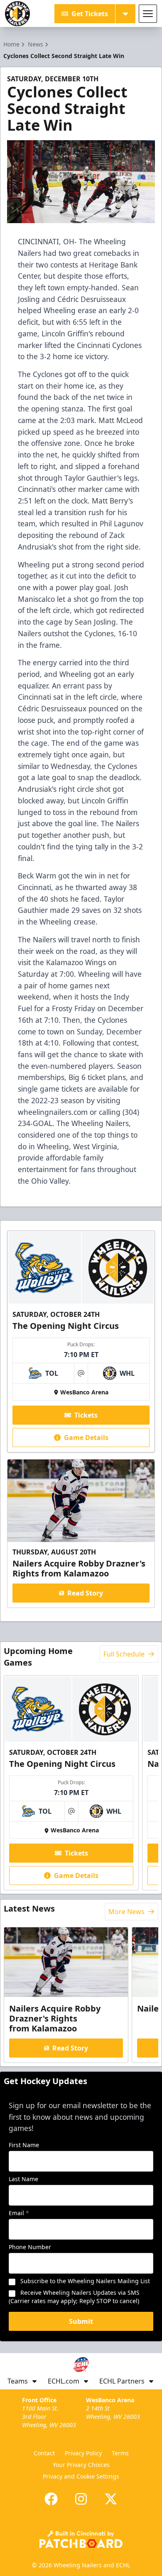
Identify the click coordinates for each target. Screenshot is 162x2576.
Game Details (86, 1438)
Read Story (85, 1593)
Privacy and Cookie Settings (81, 2476)
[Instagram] (81, 2499)
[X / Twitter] (111, 2499)
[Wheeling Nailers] (17, 14)
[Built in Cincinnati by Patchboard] (81, 2539)
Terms (120, 2453)
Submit (81, 2321)
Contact (44, 2453)
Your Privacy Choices (81, 2465)
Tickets (86, 1415)
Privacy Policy (83, 2453)
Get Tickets (90, 14)
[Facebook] (51, 2499)
